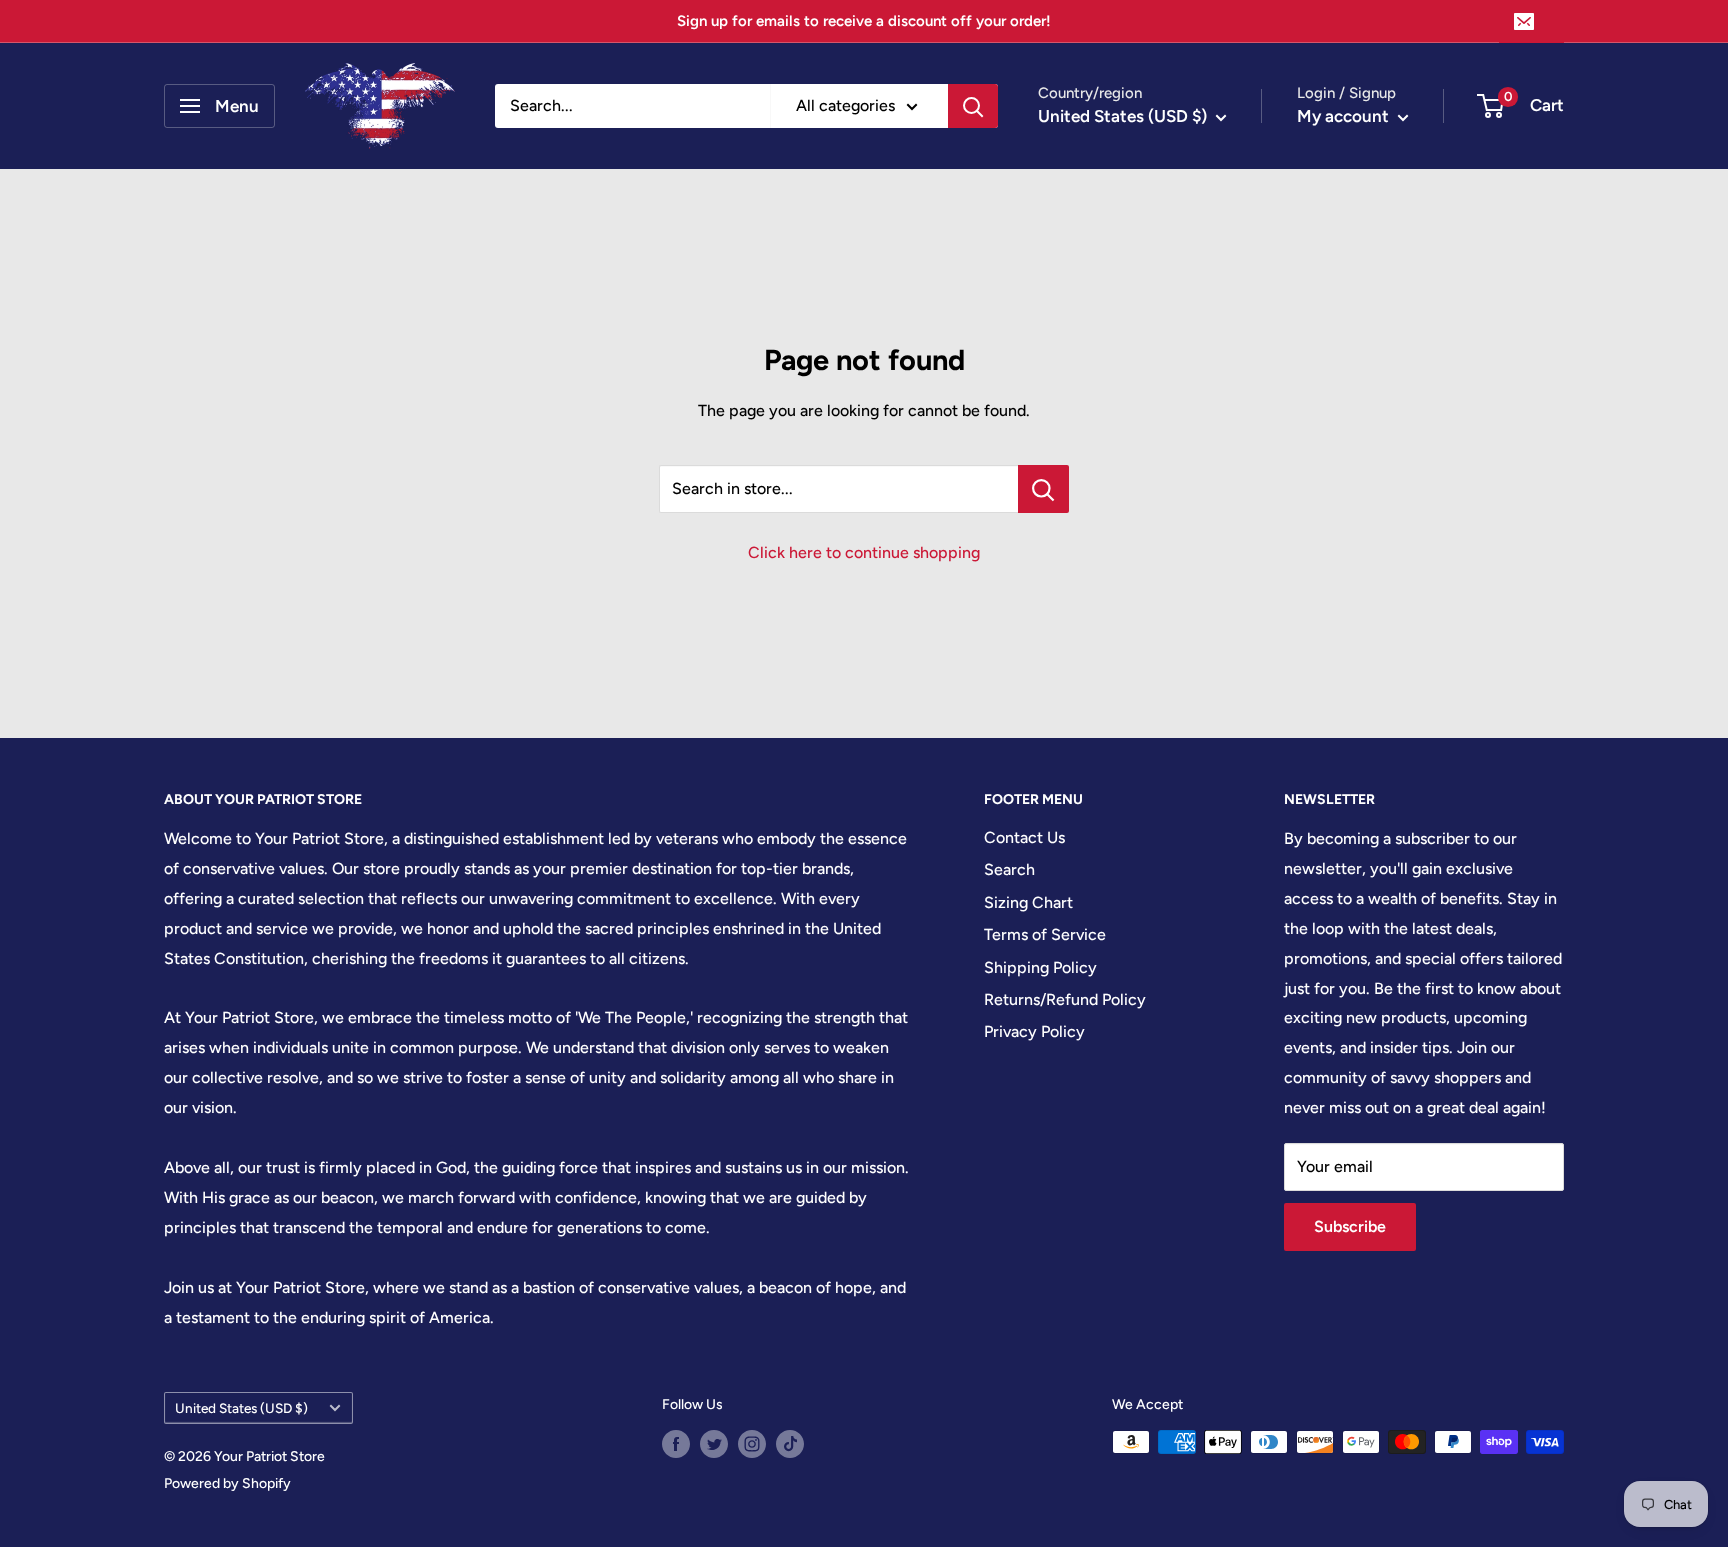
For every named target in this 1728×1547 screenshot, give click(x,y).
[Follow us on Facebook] (676, 1444)
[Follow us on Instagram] (752, 1444)
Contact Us (1024, 837)
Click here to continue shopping (864, 552)
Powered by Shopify (227, 1483)
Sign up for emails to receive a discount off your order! (864, 21)
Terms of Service (1045, 934)
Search (1009, 869)
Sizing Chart (1028, 902)
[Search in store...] (1043, 489)
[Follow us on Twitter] (714, 1444)
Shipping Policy (1040, 967)
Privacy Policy (1034, 1031)
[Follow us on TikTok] (790, 1444)
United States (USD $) (241, 1408)
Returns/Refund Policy (1065, 999)
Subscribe (1350, 1226)
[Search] (973, 106)
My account (1345, 116)
